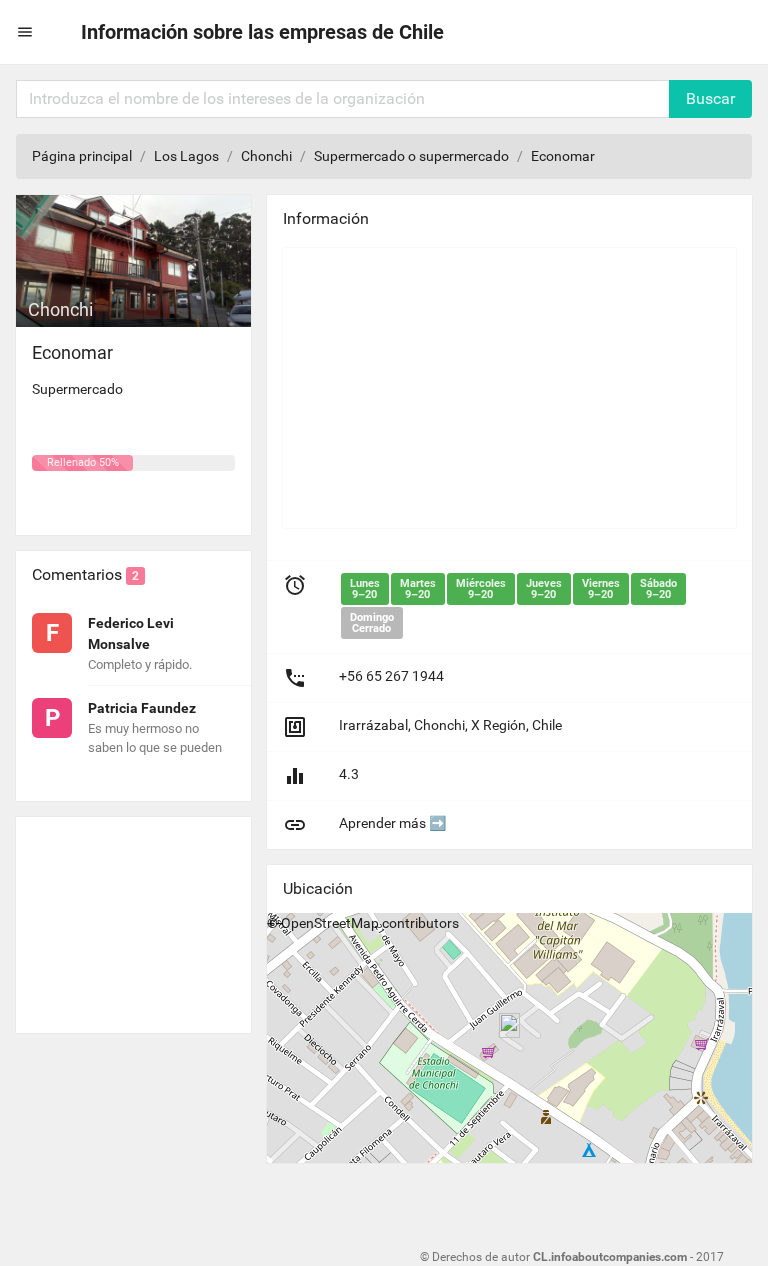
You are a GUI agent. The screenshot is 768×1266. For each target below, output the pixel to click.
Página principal (82, 156)
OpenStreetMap (330, 923)
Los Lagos (186, 156)
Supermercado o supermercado (411, 156)
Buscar (710, 98)
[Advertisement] (133, 917)
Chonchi (266, 156)
